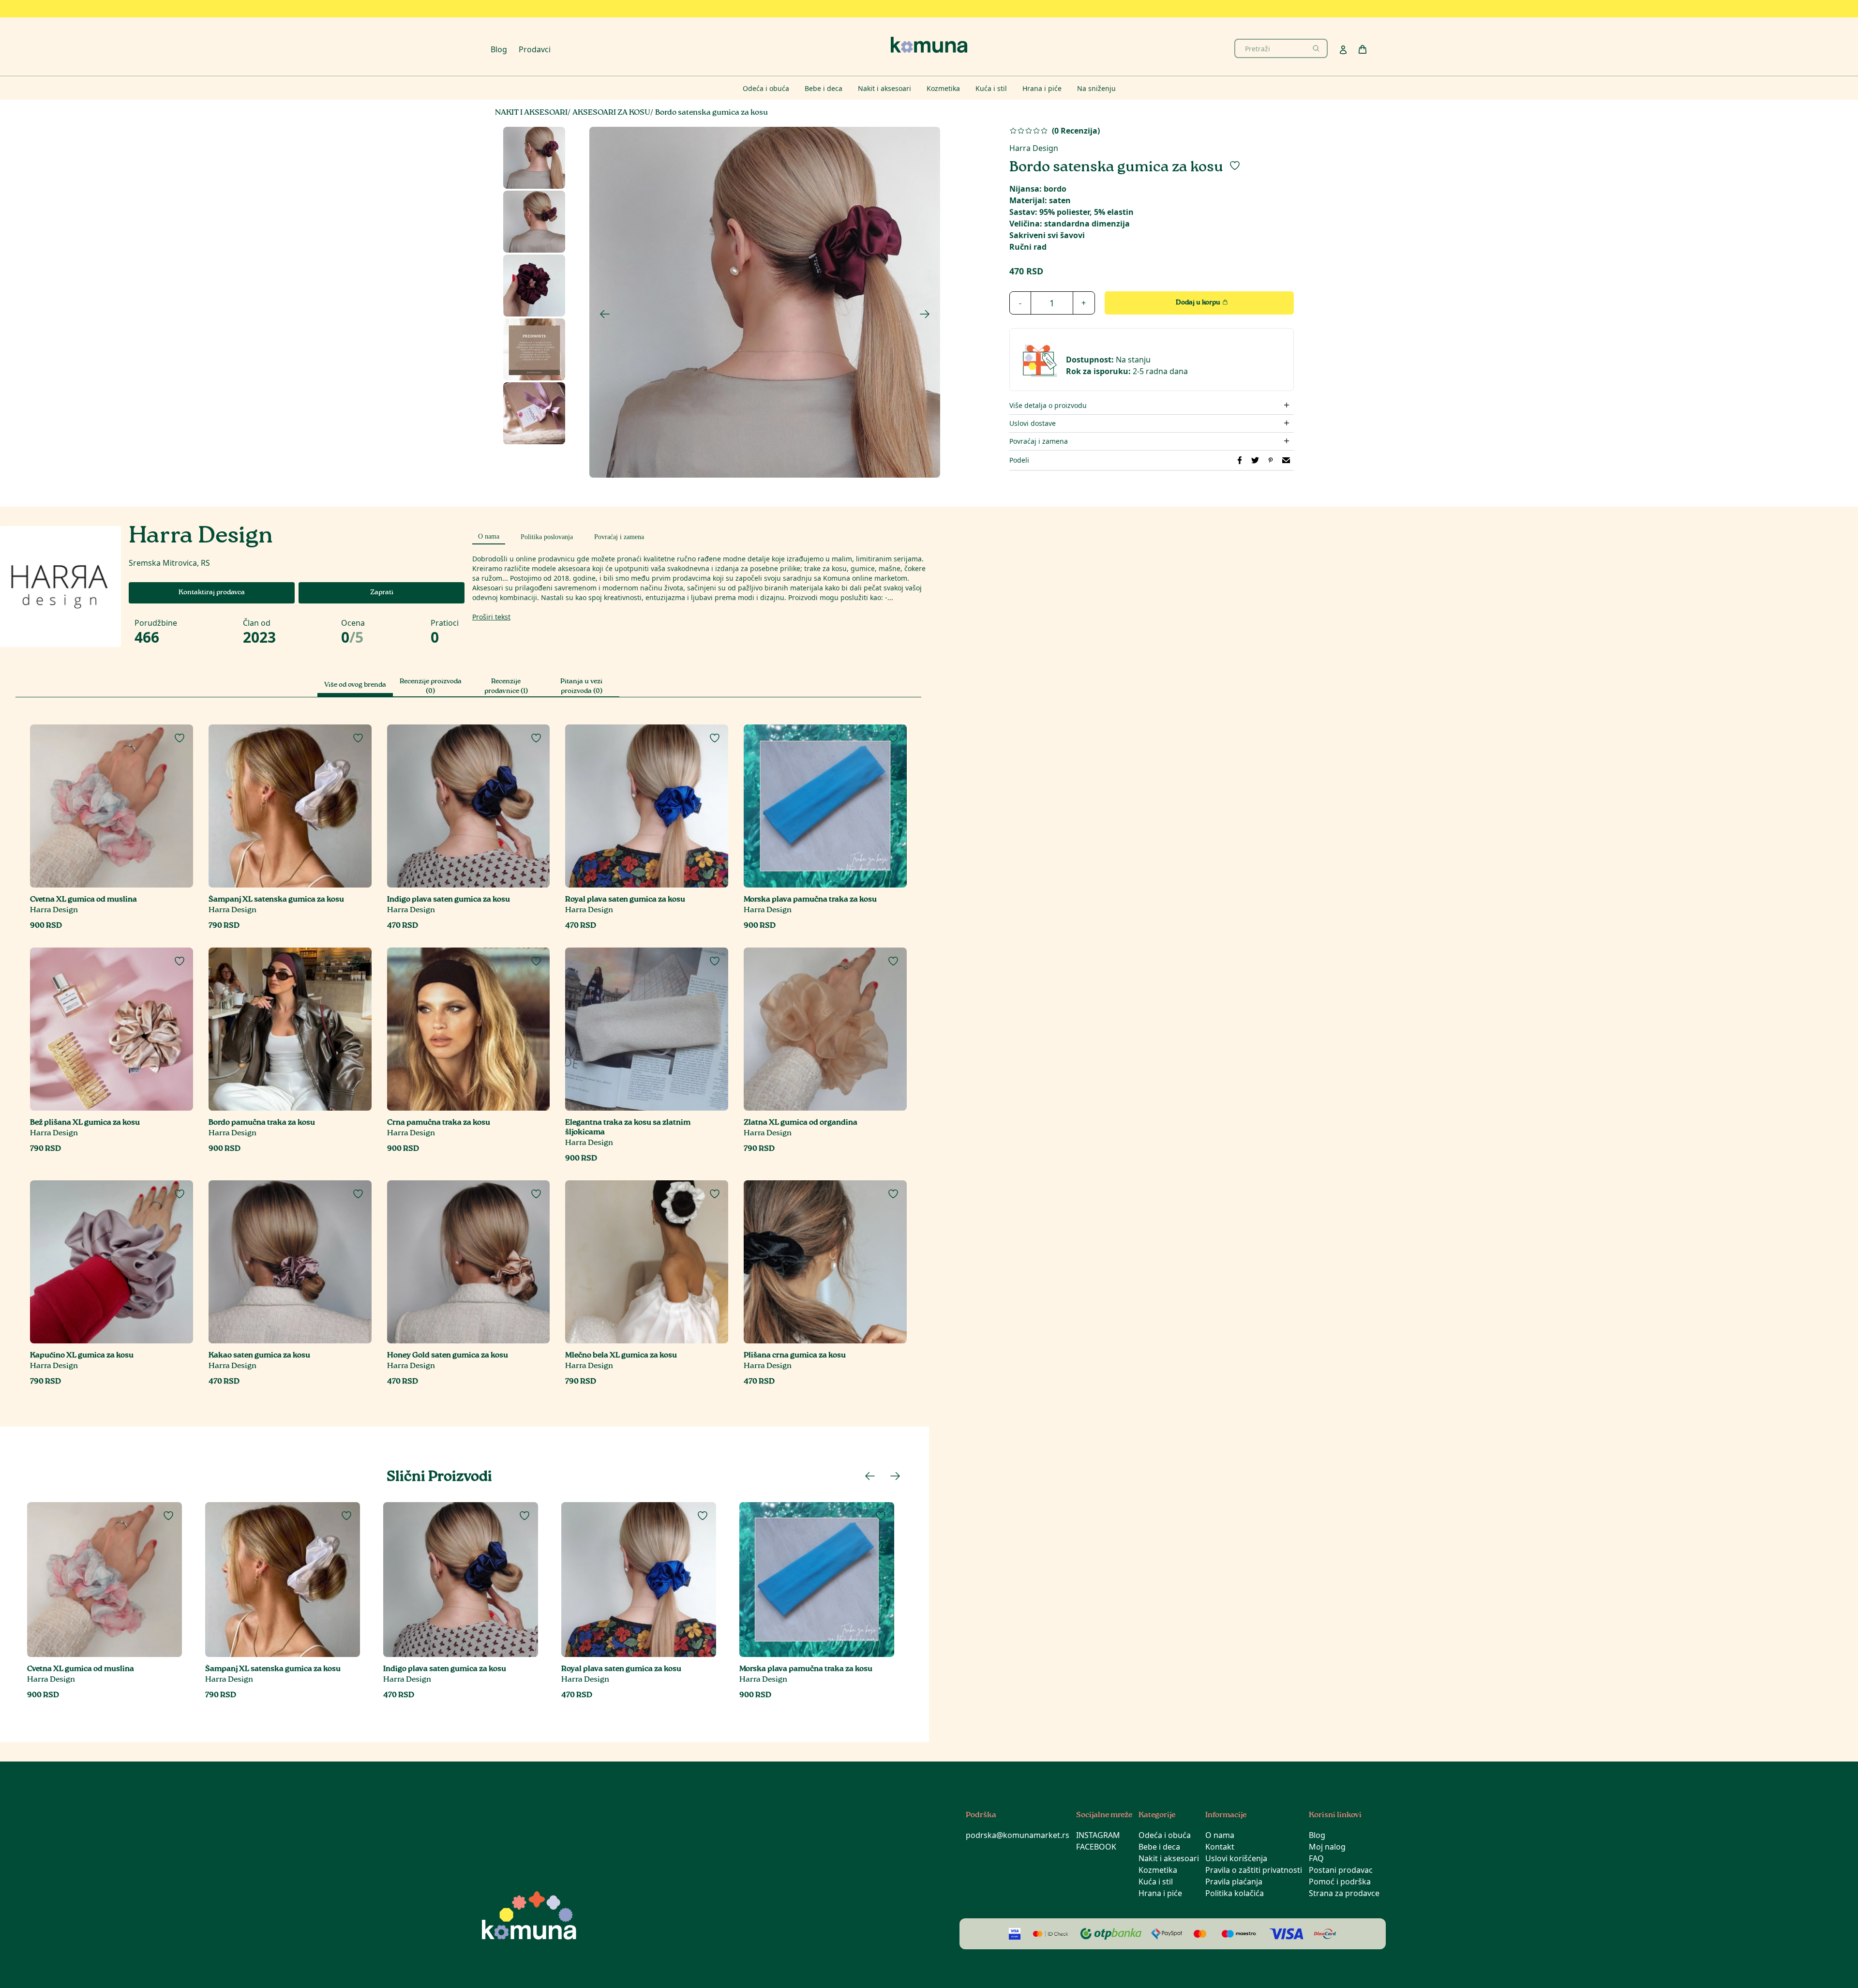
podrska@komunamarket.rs (1018, 1835)
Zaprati (382, 593)
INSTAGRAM (1098, 1835)
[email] (1286, 460)
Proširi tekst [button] (491, 617)
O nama (1220, 1835)
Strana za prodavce (1344, 1893)
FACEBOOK (1096, 1847)
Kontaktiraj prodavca (212, 593)
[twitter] (1255, 460)
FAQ (1316, 1858)
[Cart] (1363, 49)
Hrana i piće (1160, 1893)
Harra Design (1034, 148)
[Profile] (1343, 50)
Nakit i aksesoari (1169, 1858)
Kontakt (1220, 1847)
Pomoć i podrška (1340, 1882)
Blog (499, 49)
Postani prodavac (1341, 1870)
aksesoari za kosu (611, 113)
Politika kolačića (1235, 1893)
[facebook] (1240, 460)
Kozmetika (1158, 1870)
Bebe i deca (1159, 1847)
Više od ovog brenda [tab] (355, 685)
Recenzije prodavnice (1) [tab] (506, 687)
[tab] (489, 535)
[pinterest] (1271, 460)
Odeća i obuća (1165, 1835)
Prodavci (535, 49)
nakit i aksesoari (531, 113)
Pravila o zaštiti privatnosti (1254, 1870)
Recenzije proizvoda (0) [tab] (431, 687)
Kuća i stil (1156, 1882)
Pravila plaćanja (1234, 1882)
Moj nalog (1327, 1847)
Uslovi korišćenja (1236, 1858)
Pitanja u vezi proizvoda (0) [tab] (581, 687)
